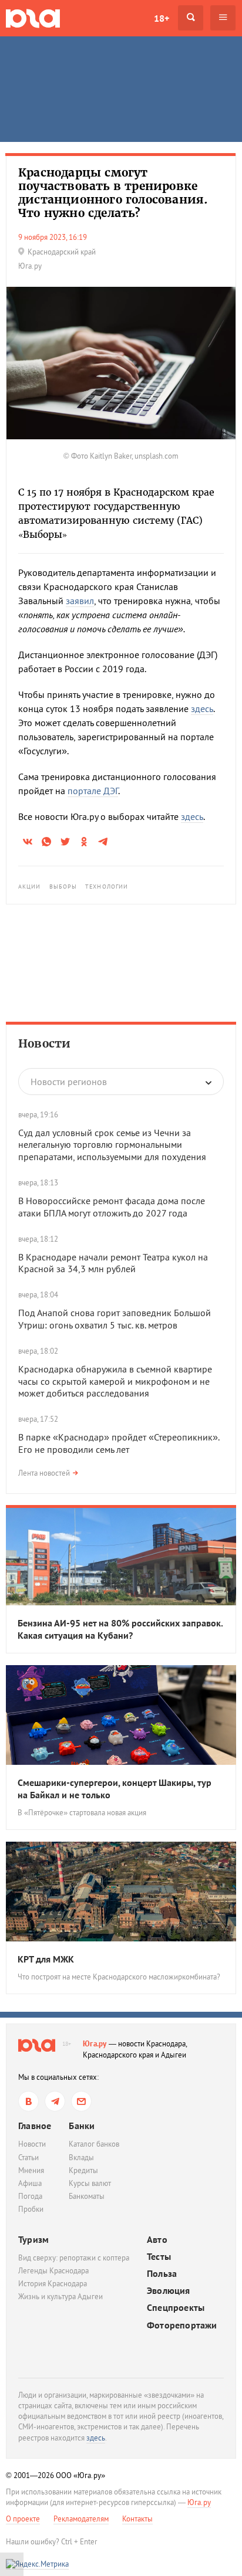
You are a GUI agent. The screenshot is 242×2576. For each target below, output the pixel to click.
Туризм (33, 2239)
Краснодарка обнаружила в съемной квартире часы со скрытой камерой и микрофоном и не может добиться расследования (115, 1381)
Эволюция (169, 2291)
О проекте (23, 2519)
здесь (202, 709)
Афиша (30, 2183)
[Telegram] (55, 2101)
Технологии (107, 887)
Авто (157, 2240)
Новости (44, 1043)
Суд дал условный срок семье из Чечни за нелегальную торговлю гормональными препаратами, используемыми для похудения (112, 1145)
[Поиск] (191, 18)
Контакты (137, 2519)
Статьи (28, 2158)
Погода (30, 2196)
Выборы (63, 887)
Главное (35, 2126)
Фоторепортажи (182, 2325)
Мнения (31, 2170)
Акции (30, 887)
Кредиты (83, 2170)
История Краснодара (53, 2284)
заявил (80, 601)
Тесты (159, 2257)
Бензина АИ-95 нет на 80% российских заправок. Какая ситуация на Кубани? (120, 1629)
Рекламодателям (81, 2519)
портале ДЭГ (93, 791)
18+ (162, 18)
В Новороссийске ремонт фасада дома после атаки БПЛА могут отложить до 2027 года (112, 1207)
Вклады (81, 2158)
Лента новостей (44, 1473)
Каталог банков (94, 2144)
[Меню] (223, 18)
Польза (162, 2274)
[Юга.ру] (33, 18)
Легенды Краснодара (53, 2271)
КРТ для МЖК (46, 1959)
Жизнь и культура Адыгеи (60, 2297)
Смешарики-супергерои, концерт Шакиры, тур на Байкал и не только (115, 1789)
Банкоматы (87, 2196)
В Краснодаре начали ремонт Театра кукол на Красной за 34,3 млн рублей (113, 1263)
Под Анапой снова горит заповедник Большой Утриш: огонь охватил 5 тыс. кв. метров (115, 1319)
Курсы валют (90, 2183)
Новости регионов (69, 1082)
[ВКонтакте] (28, 2101)
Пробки (31, 2209)
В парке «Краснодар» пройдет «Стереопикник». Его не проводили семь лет (119, 1443)
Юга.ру (95, 2044)
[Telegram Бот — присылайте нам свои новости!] (81, 2101)
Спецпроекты (176, 2308)
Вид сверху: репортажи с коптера (74, 2258)
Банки (82, 2126)
